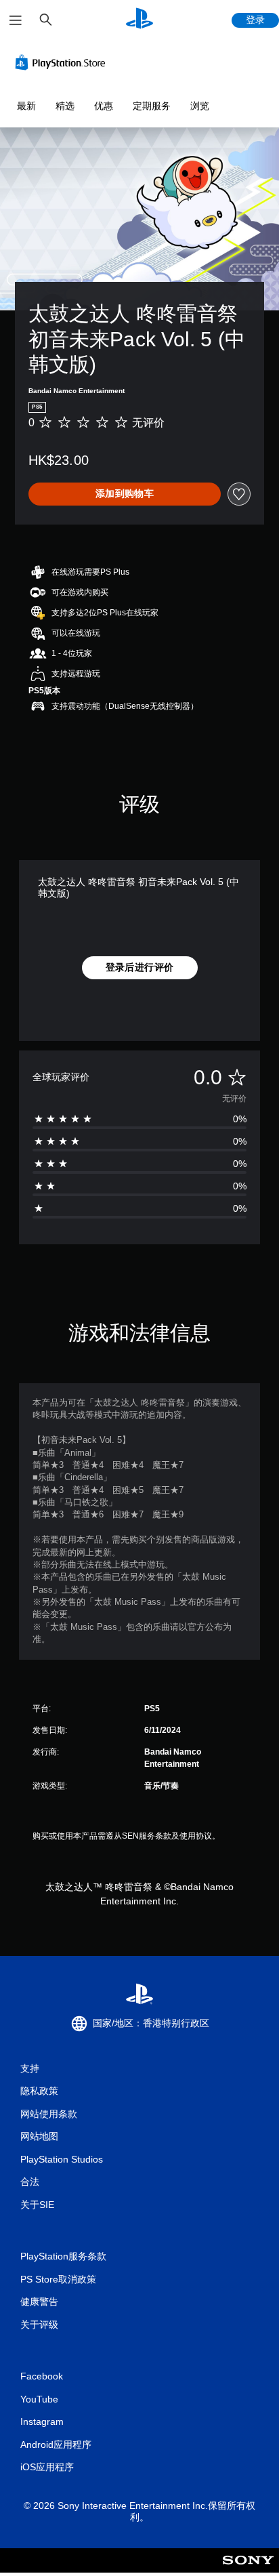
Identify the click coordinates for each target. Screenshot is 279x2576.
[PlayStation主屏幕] (139, 20)
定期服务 (152, 106)
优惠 (104, 106)
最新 (26, 106)
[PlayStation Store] (63, 62)
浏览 (200, 106)
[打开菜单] (16, 20)
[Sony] (248, 2570)
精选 (65, 106)
